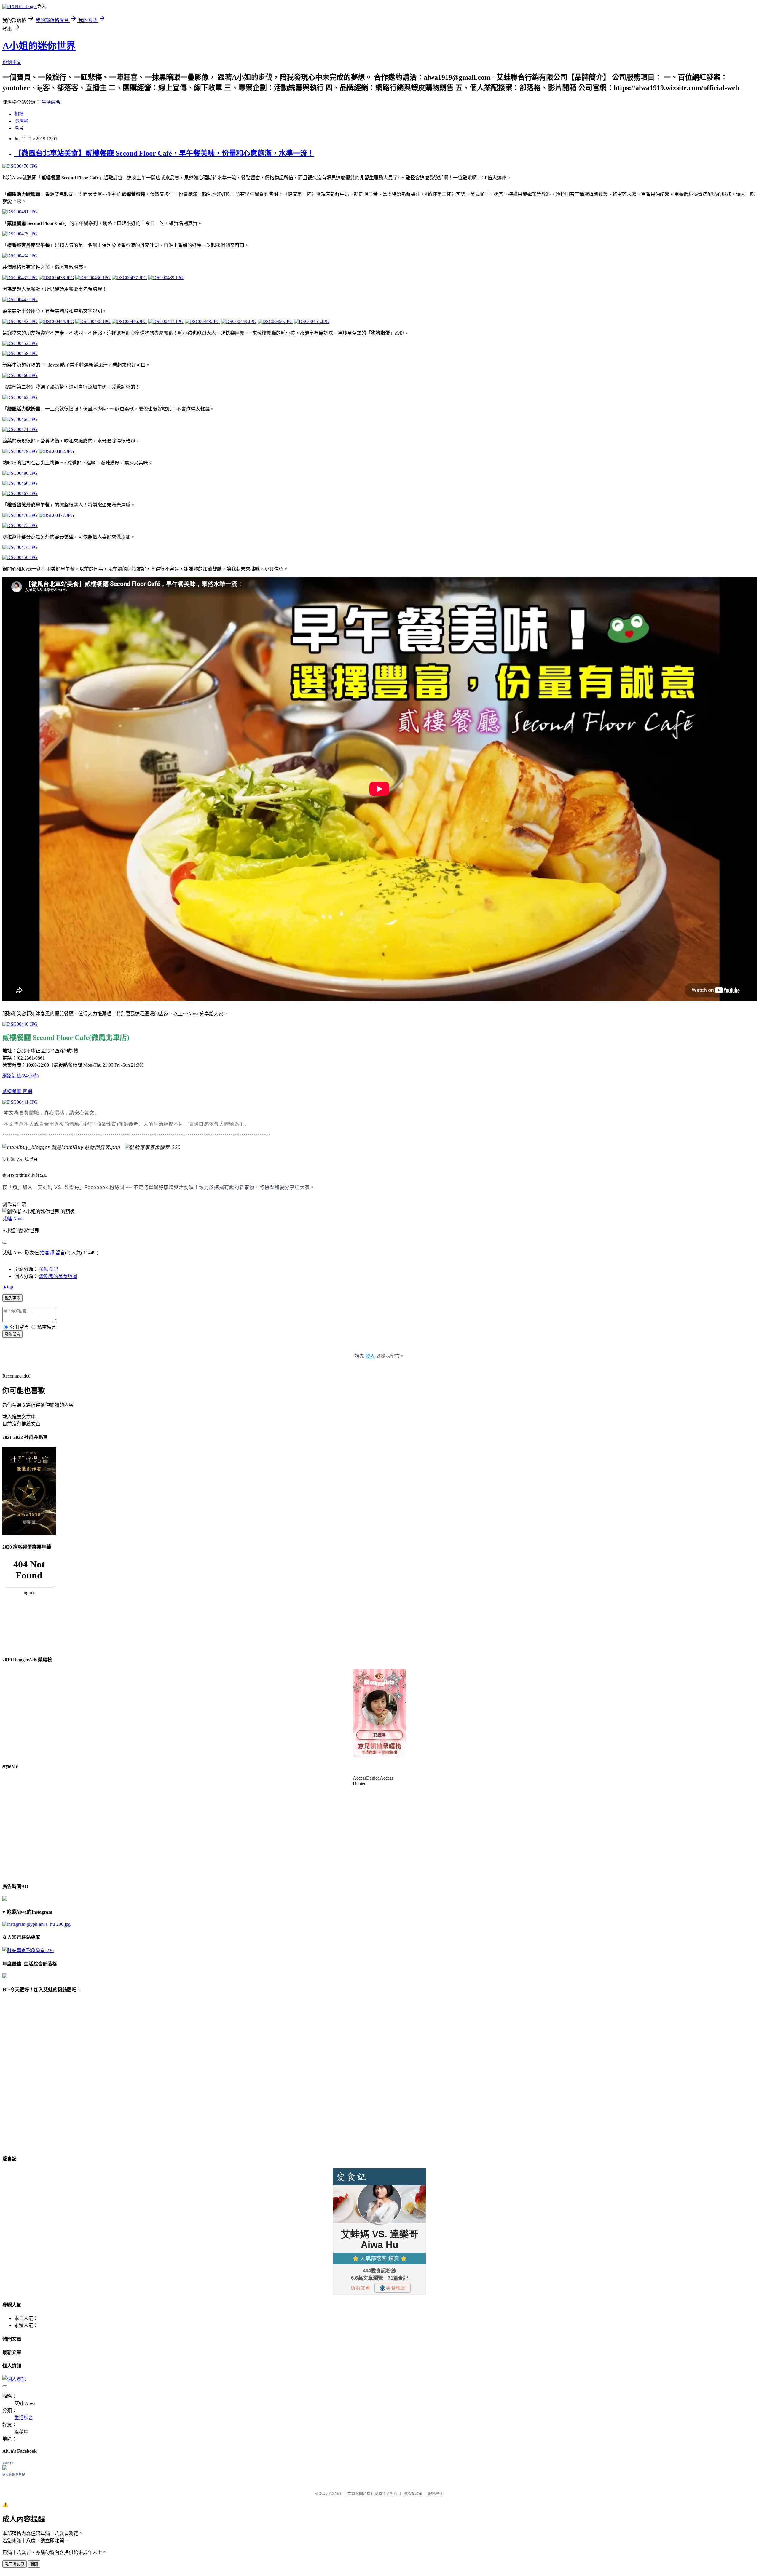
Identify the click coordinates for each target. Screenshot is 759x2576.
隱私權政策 (413, 2493)
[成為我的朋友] (36, 1924)
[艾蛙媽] (61, 1147)
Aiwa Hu (8, 2463)
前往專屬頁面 (379, 1713)
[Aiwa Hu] (5, 2469)
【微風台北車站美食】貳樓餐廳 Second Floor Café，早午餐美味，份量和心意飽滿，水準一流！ (164, 153)
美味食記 (49, 1269)
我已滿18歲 (15, 2564)
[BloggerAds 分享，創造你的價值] (379, 1687)
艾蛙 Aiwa (13, 1219)
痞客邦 (47, 1253)
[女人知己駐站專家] (153, 1147)
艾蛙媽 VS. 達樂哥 (20, 1160)
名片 (19, 128)
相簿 (19, 114)
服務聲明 (436, 2493)
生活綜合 (51, 102)
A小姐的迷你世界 (39, 46)
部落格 (21, 121)
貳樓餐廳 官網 (17, 1091)
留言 (60, 1253)
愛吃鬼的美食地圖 (58, 1276)
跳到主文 (12, 62)
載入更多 (12, 1298)
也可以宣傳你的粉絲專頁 (25, 1176)
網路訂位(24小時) (20, 1076)
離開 (34, 2564)
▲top (8, 1287)
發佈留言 (12, 1334)
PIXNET (335, 2493)
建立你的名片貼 (14, 2474)
